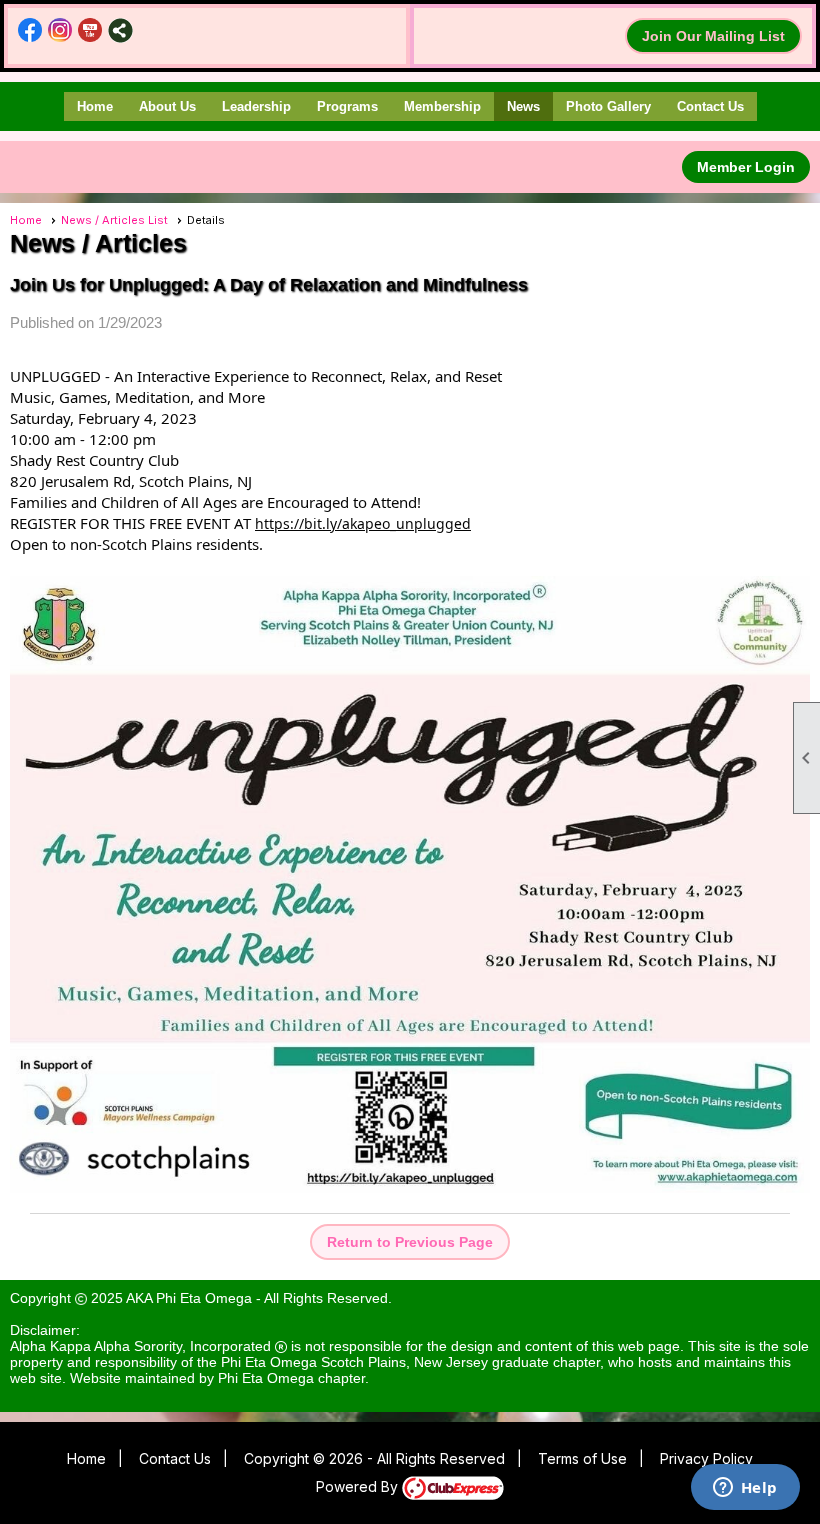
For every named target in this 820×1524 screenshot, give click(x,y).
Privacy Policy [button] (706, 1458)
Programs (347, 106)
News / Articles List (114, 220)
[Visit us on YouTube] (90, 30)
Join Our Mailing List (713, 36)
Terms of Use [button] (582, 1458)
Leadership (256, 106)
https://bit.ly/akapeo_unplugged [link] (363, 523)
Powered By (359, 1486)
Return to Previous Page (410, 1242)
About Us (167, 106)
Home (95, 106)
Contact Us (710, 106)
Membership (442, 106)
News (523, 106)
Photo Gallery (608, 106)
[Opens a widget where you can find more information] (745, 1489)
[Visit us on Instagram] (60, 30)
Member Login (746, 167)
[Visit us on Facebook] (30, 30)
